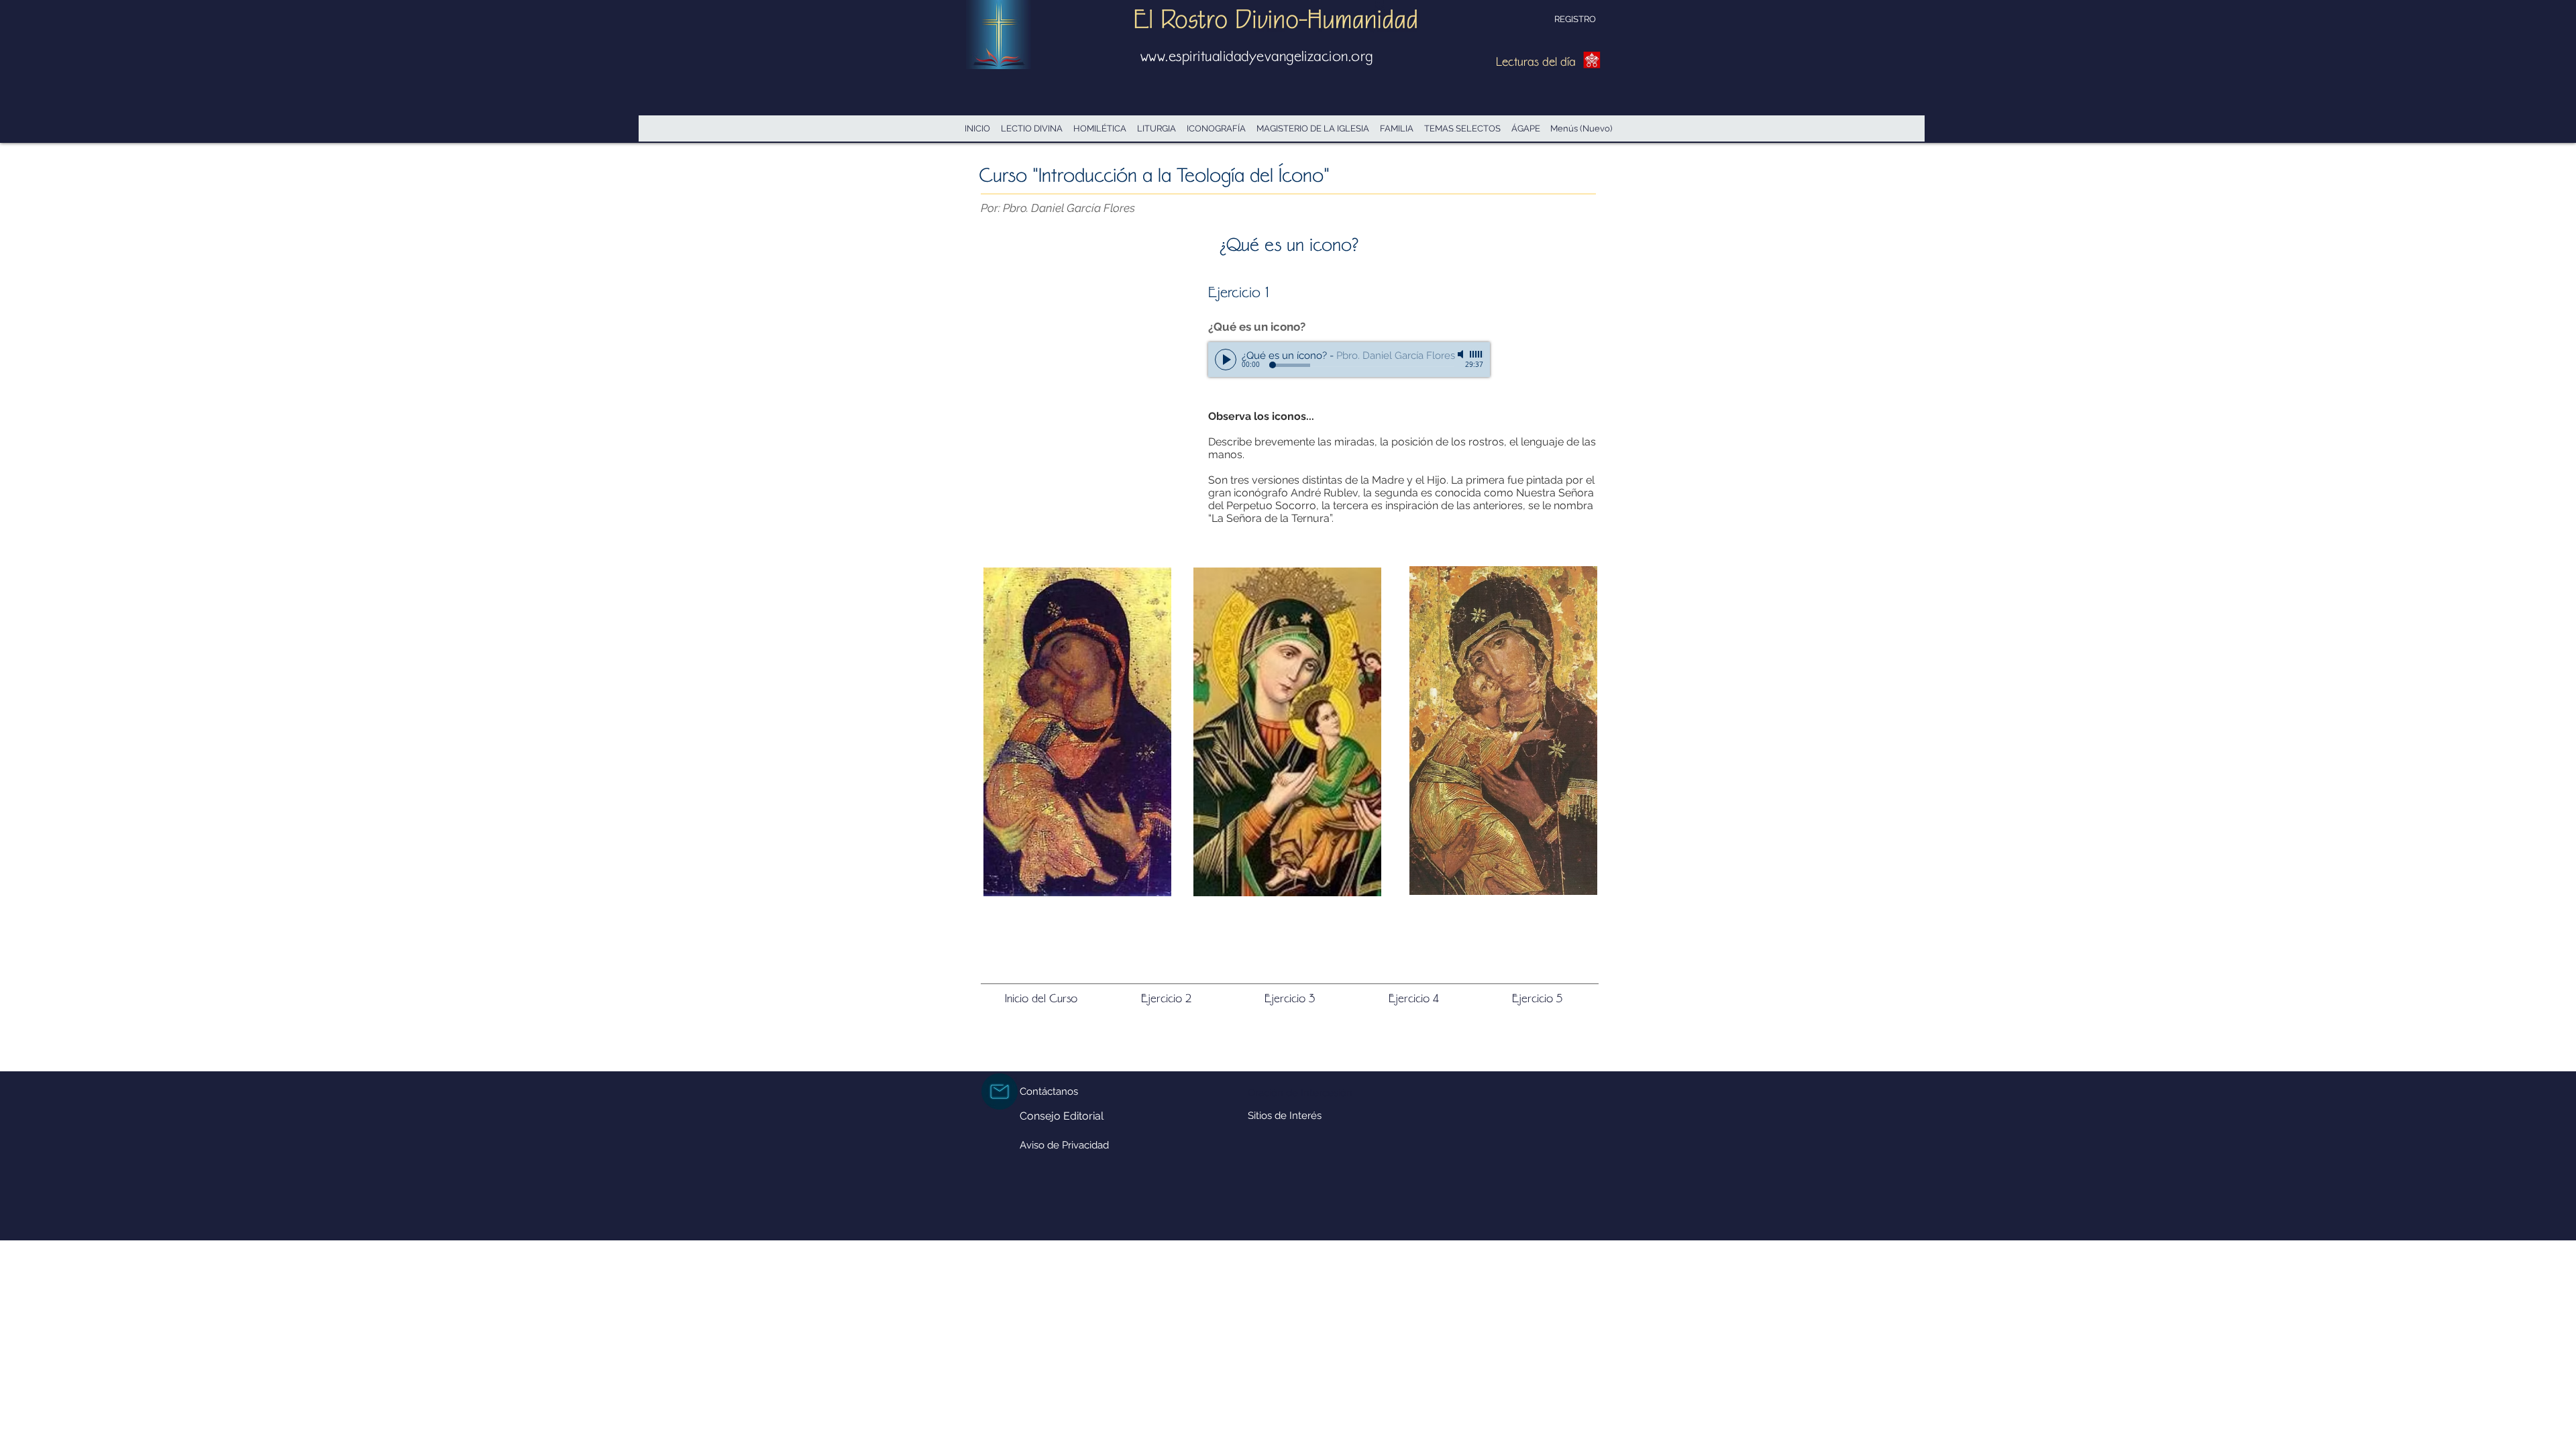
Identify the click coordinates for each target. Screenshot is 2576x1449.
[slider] (1477, 354)
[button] (1503, 731)
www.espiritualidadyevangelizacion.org (1257, 56)
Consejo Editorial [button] (1062, 1116)
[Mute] (1462, 354)
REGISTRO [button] (1575, 19)
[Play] (1226, 360)
